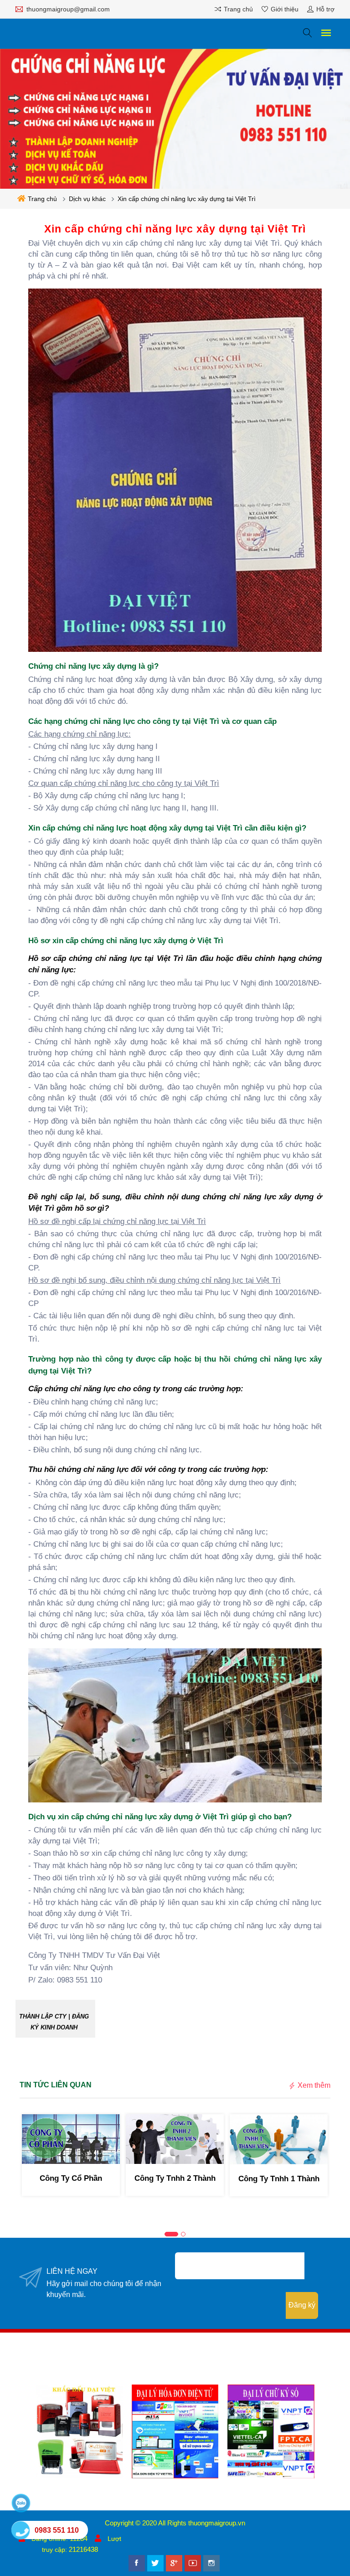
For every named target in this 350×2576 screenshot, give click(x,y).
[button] (171, 2234)
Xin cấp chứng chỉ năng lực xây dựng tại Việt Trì (187, 199)
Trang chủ (42, 199)
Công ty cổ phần (71, 2178)
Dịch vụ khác (87, 199)
